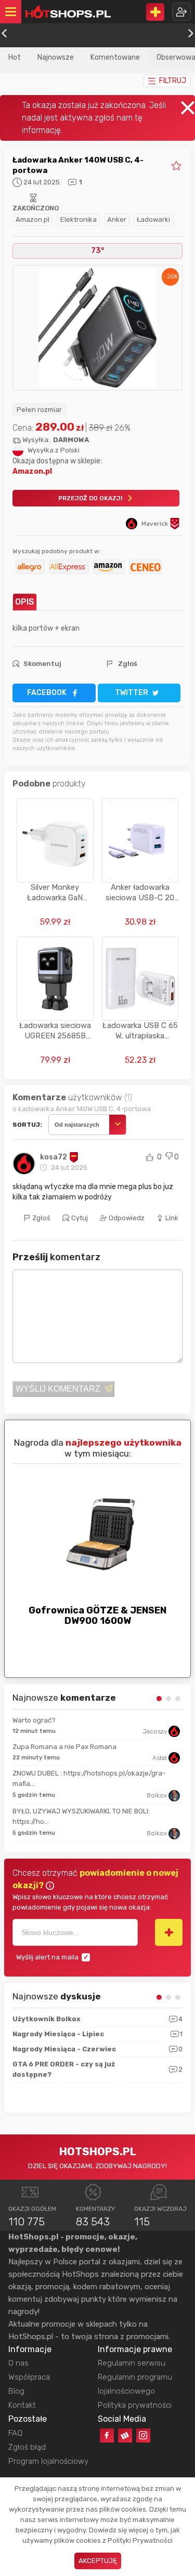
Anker (117, 219)
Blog (16, 2391)
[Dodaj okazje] (155, 12)
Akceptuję (98, 2561)
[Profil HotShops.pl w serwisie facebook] (107, 2435)
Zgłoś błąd (27, 2447)
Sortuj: (27, 1125)
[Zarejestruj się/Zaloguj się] (181, 12)
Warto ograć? (34, 1720)
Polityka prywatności (135, 2405)
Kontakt (22, 2405)
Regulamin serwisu (132, 2363)
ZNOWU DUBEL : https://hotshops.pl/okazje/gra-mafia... (89, 1778)
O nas (18, 2363)
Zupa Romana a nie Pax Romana (64, 1747)
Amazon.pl (32, 219)
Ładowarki (153, 219)
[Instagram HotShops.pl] (143, 2435)
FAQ (15, 2433)
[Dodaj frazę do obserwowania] (169, 1932)
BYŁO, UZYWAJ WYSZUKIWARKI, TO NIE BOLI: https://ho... (81, 1816)
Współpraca (29, 2377)
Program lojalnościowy (48, 2461)
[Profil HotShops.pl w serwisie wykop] (125, 2435)
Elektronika (79, 219)
